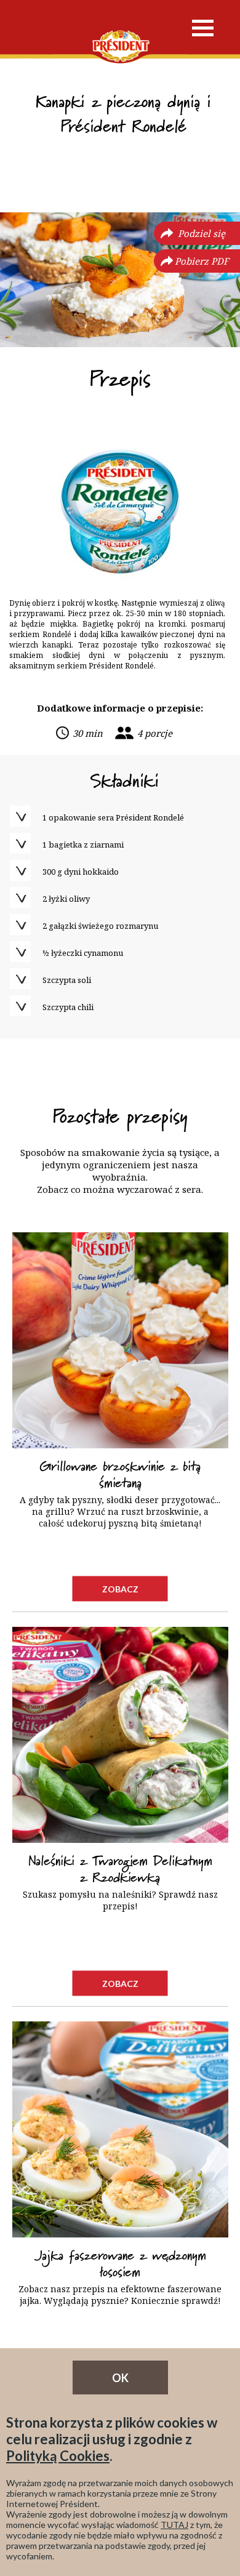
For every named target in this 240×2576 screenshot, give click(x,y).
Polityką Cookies (58, 2456)
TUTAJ (174, 2525)
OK (120, 2378)
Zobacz (120, 1588)
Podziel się (202, 233)
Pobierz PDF (202, 261)
